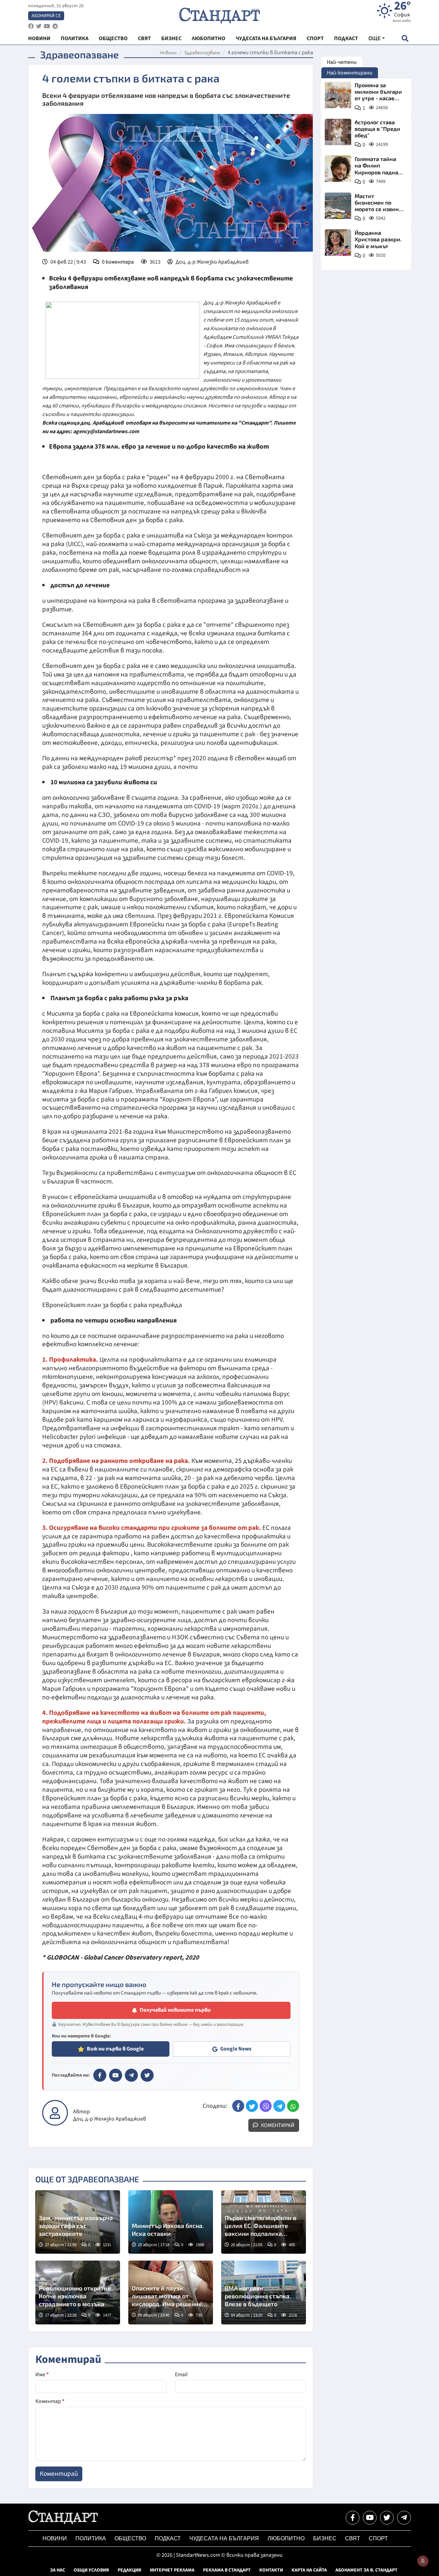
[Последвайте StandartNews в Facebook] (31, 26)
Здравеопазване (202, 53)
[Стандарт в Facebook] (100, 2075)
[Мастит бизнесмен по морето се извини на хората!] (338, 206)
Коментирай (277, 2125)
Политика (91, 2538)
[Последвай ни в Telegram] (404, 2518)
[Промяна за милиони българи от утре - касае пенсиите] (338, 95)
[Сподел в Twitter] (252, 2106)
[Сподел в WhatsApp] (293, 2106)
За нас (58, 2570)
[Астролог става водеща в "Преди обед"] (338, 132)
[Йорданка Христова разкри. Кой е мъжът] (338, 242)
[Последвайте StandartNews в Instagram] (39, 26)
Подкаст (168, 2538)
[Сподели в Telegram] (279, 2106)
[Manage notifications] (423, 2561)
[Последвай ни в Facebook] (353, 2518)
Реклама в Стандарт (227, 2570)
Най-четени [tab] (342, 62)
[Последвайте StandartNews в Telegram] (55, 26)
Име (42, 2375)
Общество (130, 2538)
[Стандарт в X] (147, 2075)
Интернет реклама (172, 2570)
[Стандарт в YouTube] (116, 2075)
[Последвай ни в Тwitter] (387, 2518)
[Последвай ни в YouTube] (370, 2518)
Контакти (271, 2570)
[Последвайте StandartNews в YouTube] (47, 26)
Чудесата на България (224, 2538)
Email (181, 2375)
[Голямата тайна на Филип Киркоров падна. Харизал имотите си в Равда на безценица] (338, 169)
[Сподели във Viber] (266, 2106)
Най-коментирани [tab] (350, 73)
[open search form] (405, 38)
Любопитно (286, 2538)
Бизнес (325, 2538)
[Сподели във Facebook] (238, 2106)
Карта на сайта (309, 2570)
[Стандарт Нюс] (63, 2522)
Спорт (378, 2538)
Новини (168, 53)
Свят (353, 2538)
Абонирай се (46, 16)
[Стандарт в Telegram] (131, 2075)
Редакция (129, 2570)
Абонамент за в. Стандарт (366, 2570)
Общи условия (91, 2570)
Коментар (50, 2401)
